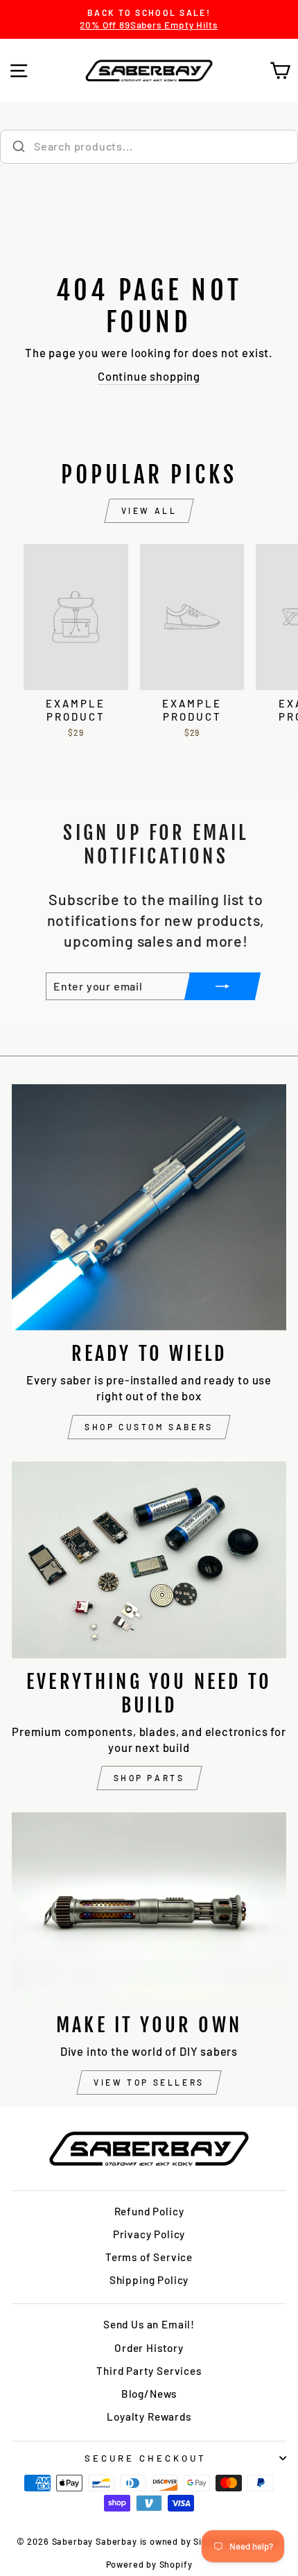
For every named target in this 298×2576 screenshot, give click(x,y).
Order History (149, 2348)
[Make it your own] (149, 1907)
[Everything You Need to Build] (149, 1560)
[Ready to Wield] (149, 1207)
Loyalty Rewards (149, 2416)
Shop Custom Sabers (149, 1427)
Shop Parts (149, 1778)
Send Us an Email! (149, 2324)
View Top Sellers (149, 2082)
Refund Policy (149, 2211)
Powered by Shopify (149, 2564)
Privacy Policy (149, 2234)
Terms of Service (149, 2257)
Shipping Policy (149, 2280)
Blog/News (149, 2394)
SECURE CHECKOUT (146, 2458)
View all (149, 510)
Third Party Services (149, 2371)
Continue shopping (149, 376)
